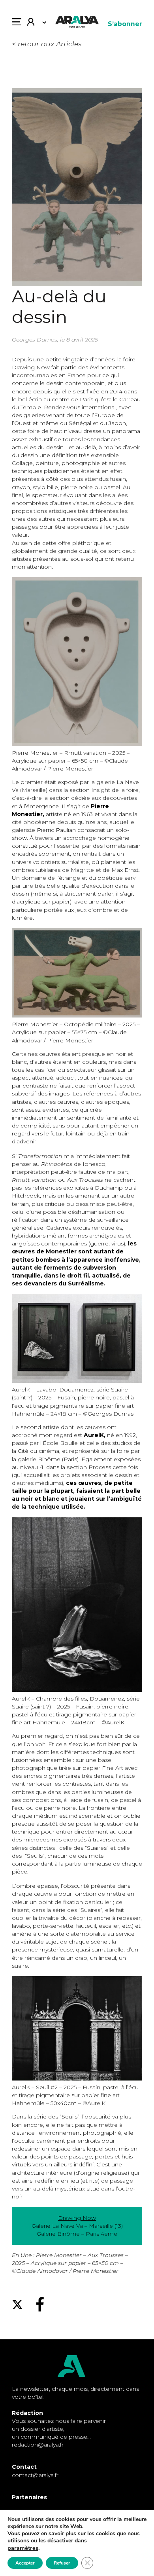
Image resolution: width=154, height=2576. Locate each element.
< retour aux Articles (47, 44)
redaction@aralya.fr (38, 2445)
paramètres (23, 2548)
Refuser (62, 2563)
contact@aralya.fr (35, 2475)
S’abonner (125, 24)
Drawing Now (77, 2218)
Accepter (25, 2563)
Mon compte (34, 24)
